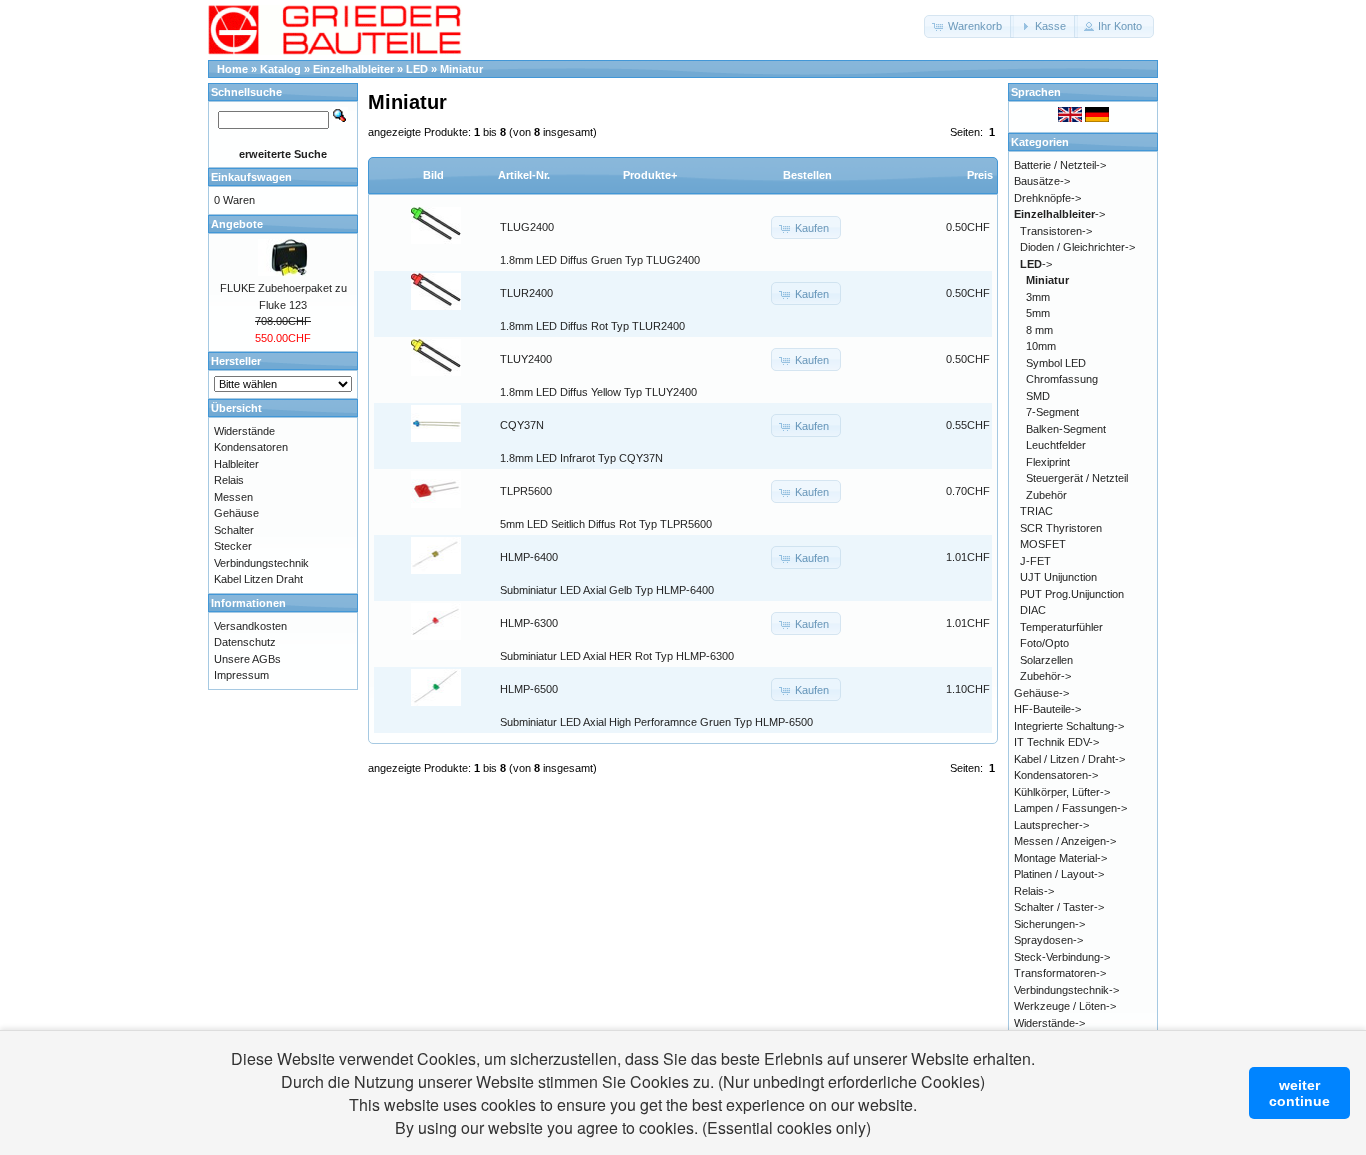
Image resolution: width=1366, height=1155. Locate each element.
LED (417, 69)
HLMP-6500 (529, 689)
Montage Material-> (1060, 858)
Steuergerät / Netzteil (1077, 478)
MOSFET (1043, 544)
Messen (233, 497)
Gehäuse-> (1041, 693)
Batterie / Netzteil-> (1060, 165)
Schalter (234, 530)
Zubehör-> (1045, 676)
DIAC (1033, 610)
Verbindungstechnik (261, 563)
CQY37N (522, 425)
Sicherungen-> (1049, 924)
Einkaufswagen (251, 177)
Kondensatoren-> (1056, 775)
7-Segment (1052, 412)
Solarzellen (1046, 660)
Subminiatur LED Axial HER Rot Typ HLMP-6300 (617, 656)
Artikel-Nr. (524, 175)
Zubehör (1046, 495)
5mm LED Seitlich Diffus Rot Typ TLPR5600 (606, 524)
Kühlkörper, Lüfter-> (1062, 792)
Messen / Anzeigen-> (1065, 841)
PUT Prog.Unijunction (1072, 594)
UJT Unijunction (1058, 577)
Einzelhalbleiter (353, 69)
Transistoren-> (1056, 231)
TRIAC (1036, 511)
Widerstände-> (1049, 1023)
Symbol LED (1056, 363)
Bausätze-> (1042, 181)
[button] (969, 26)
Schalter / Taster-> (1059, 907)
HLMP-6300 (529, 623)
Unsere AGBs (247, 659)
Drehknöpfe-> (1047, 198)
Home (232, 69)
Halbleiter (236, 464)
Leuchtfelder (1056, 445)
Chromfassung (1062, 379)
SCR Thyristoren (1061, 528)
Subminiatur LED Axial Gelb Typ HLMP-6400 (607, 590)
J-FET (1035, 561)
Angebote (237, 224)
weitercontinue (1299, 1093)
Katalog (280, 69)
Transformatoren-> (1060, 973)
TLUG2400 (527, 227)
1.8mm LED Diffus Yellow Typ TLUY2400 (598, 392)
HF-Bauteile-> (1047, 709)
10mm (1041, 346)
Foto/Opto (1044, 643)
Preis (980, 175)
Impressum (241, 675)
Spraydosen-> (1048, 940)
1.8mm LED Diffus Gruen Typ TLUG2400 (600, 260)
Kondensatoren (251, 447)
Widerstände (244, 431)
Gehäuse (236, 513)
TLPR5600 (526, 491)
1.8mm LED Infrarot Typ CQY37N (581, 458)
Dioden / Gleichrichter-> (1077, 247)
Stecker (233, 546)
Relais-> (1034, 891)
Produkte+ (650, 175)
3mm (1038, 297)
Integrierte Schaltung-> (1069, 726)
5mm (1038, 313)
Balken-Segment (1066, 429)
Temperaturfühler (1061, 627)
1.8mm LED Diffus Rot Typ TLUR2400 (592, 326)
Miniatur (461, 69)
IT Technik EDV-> (1056, 742)
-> (1059, 214)
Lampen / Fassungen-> (1070, 808)
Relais (229, 480)
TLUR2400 (526, 293)
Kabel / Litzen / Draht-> (1069, 759)
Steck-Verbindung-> (1062, 957)
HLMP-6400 (529, 557)
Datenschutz (245, 642)
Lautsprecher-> (1051, 825)
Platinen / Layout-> (1059, 874)
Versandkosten (250, 626)
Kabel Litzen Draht (258, 579)
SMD (1038, 396)
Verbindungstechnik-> (1066, 990)
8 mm (1039, 330)
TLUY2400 (526, 359)
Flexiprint (1048, 462)
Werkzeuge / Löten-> (1065, 1006)
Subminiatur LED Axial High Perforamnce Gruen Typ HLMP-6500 (656, 722)
